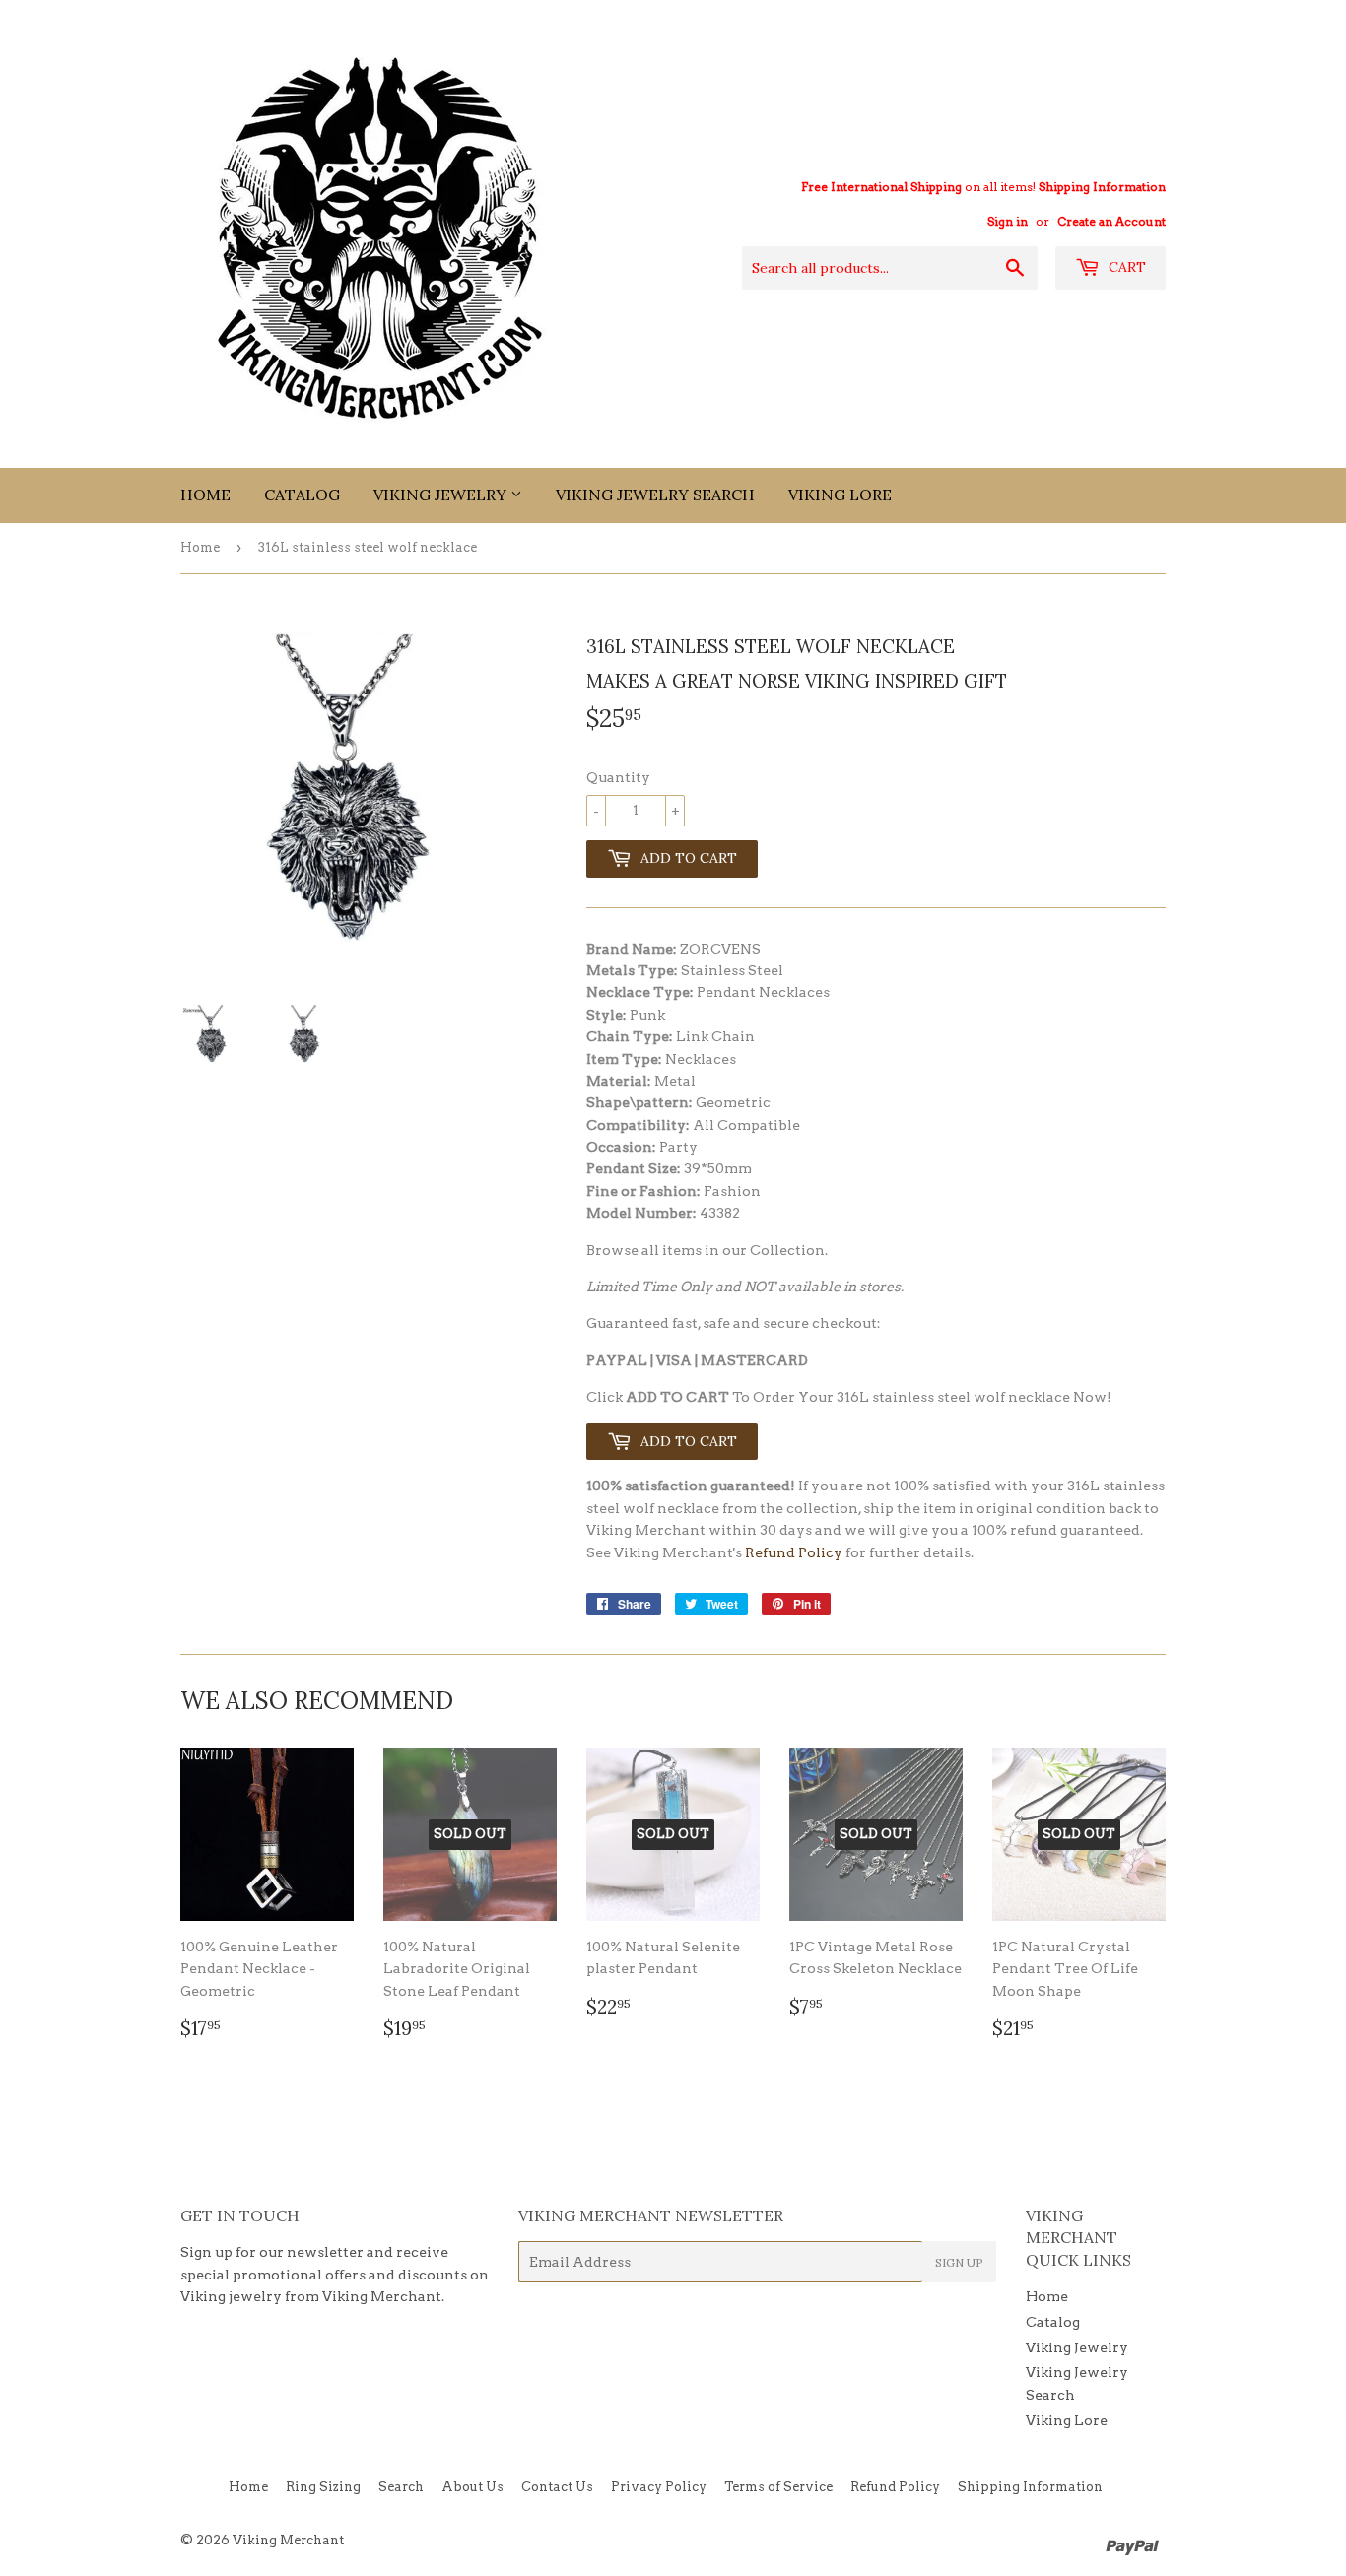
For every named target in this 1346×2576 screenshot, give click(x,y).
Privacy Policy (659, 2487)
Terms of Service (778, 2487)
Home (205, 495)
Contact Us (557, 2487)
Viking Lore (840, 495)
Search (401, 2487)
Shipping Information (1102, 187)
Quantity (618, 777)
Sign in (1008, 222)
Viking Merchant (288, 2540)
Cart (1125, 267)
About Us (472, 2487)
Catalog (302, 495)
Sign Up (959, 2262)
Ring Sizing (323, 2487)
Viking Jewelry (442, 495)
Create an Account (1111, 222)
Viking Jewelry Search (655, 495)
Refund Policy (794, 1552)
